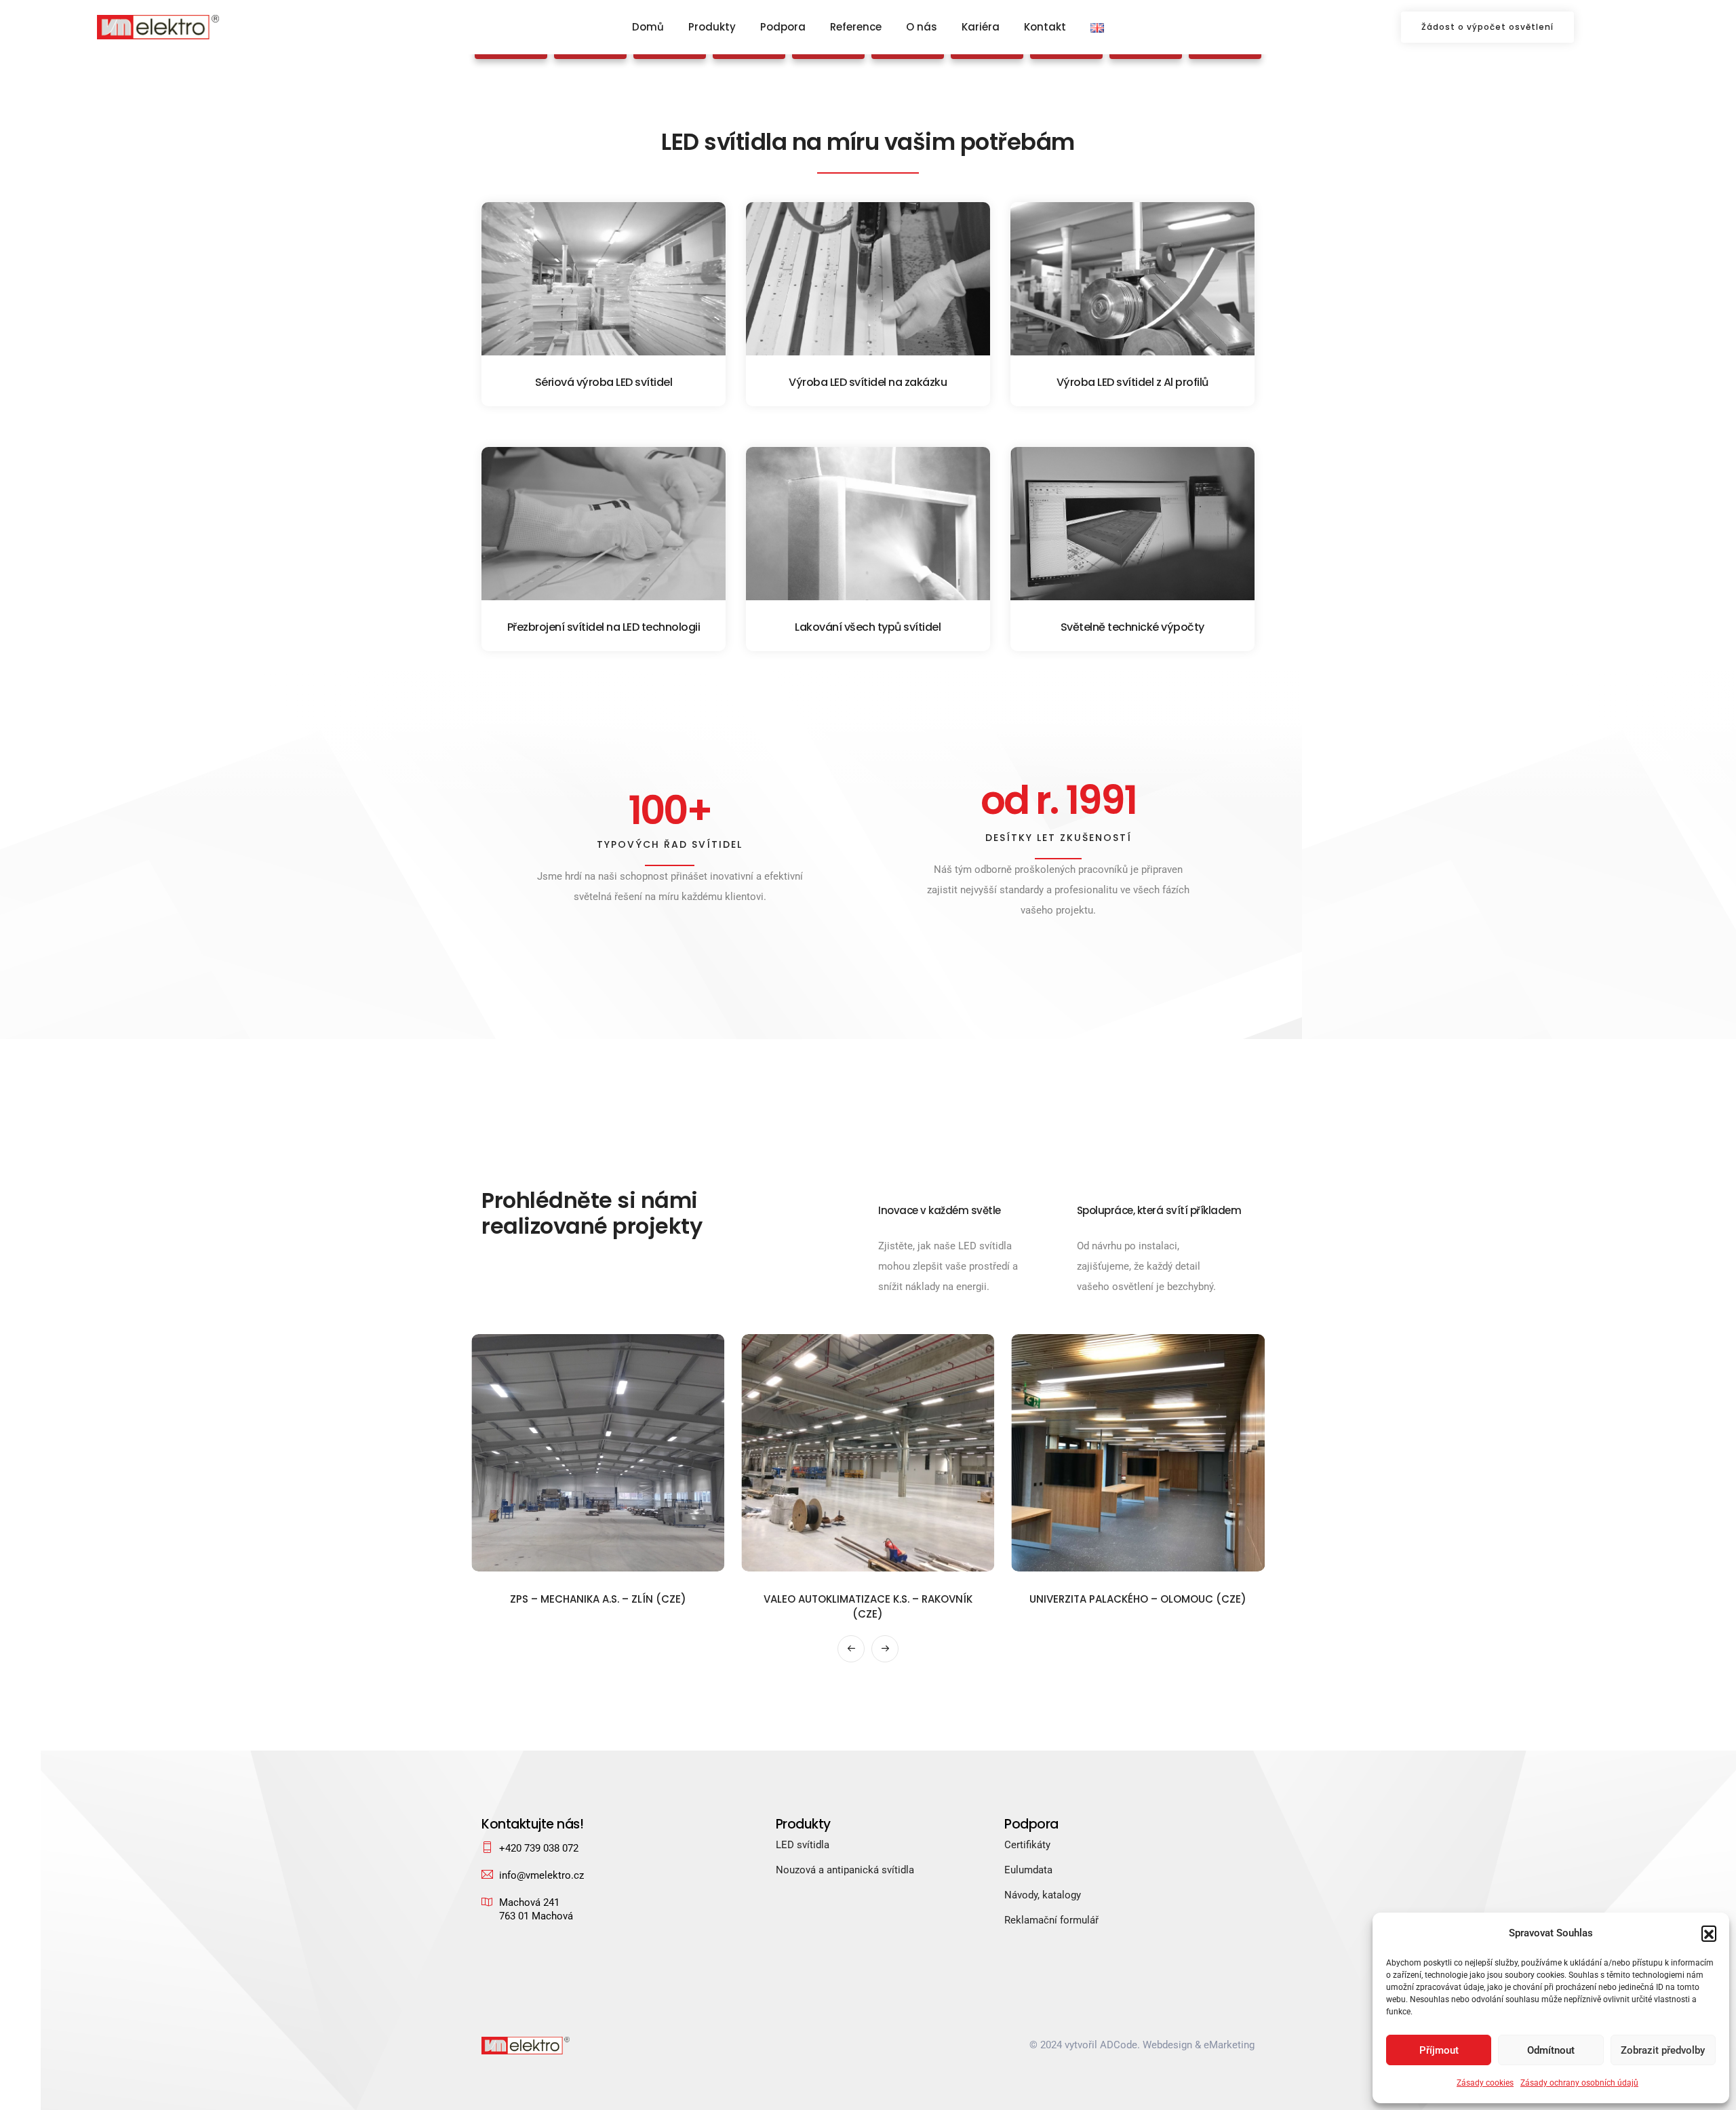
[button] (1709, 1933)
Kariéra (981, 27)
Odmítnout (1551, 2050)
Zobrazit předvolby (1663, 2050)
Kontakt (1045, 27)
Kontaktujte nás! (532, 1824)
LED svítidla (803, 1845)
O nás (922, 27)
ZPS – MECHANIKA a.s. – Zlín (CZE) (598, 1599)
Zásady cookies (1485, 2083)
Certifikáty (1027, 1845)
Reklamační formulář (1051, 1920)
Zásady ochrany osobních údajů (1579, 2083)
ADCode (1119, 2045)
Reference (856, 27)
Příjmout (1439, 2050)
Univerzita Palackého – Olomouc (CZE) (1138, 1599)
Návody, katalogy (1043, 1895)
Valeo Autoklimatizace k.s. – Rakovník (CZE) (868, 1606)
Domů (648, 27)
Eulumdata (1028, 1870)
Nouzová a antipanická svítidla (845, 1870)
